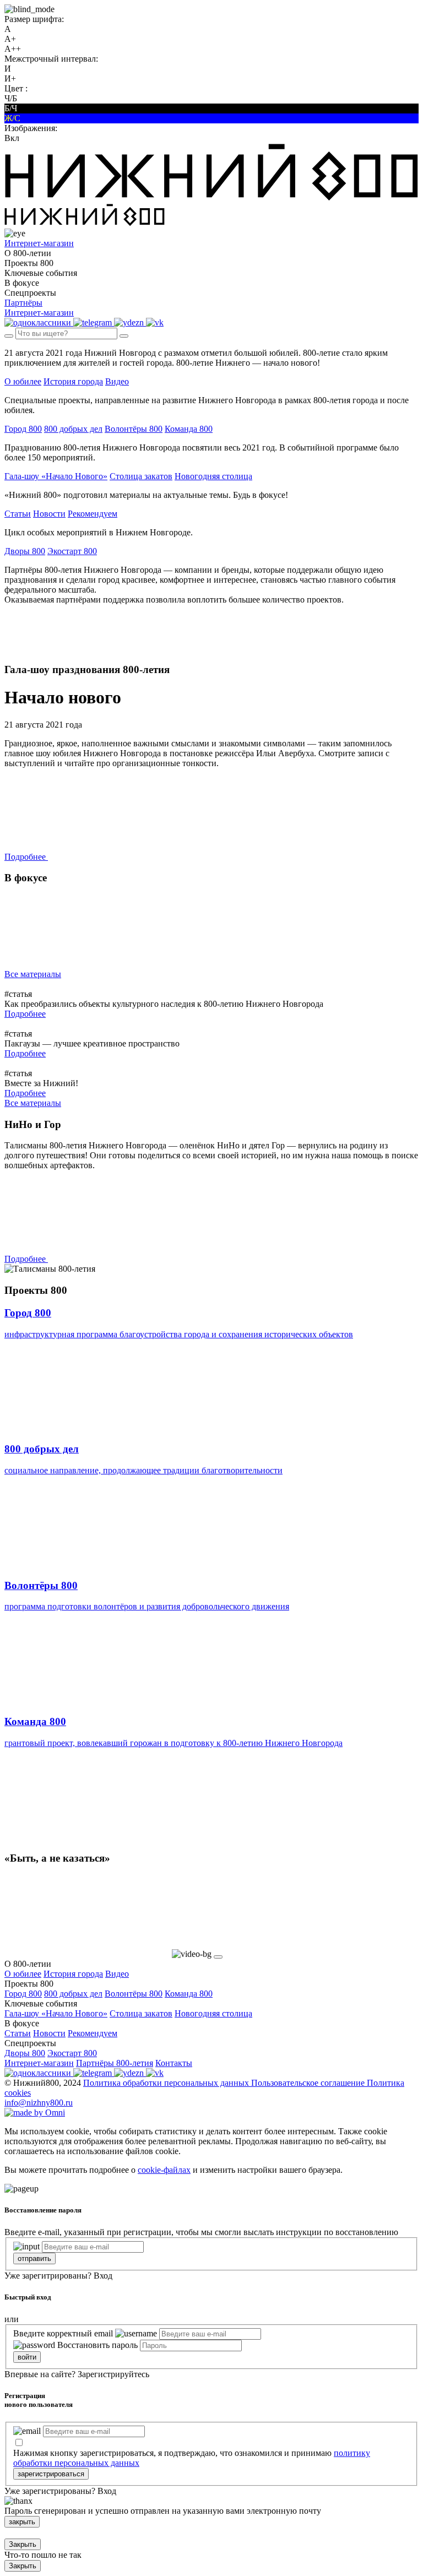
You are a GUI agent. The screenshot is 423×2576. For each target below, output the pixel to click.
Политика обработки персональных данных (167, 2083)
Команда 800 (189, 429)
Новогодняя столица (213, 476)
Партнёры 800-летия (115, 2063)
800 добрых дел (73, 429)
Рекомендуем (93, 514)
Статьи (18, 514)
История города (73, 381)
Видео (117, 381)
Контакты (174, 2063)
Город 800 (23, 429)
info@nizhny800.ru (39, 2103)
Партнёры (23, 303)
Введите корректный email (63, 2333)
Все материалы (33, 974)
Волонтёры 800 (134, 429)
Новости (49, 514)
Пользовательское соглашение (309, 2083)
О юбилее (23, 381)
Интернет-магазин (39, 2063)
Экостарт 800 (72, 551)
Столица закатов (141, 476)
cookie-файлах (164, 2170)
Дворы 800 (25, 551)
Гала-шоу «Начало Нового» (56, 476)
